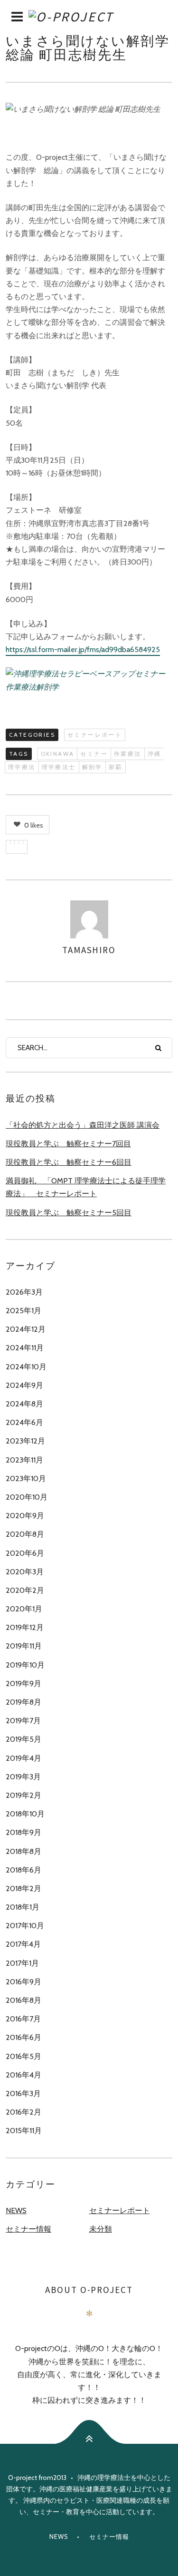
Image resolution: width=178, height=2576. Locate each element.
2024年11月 (25, 1348)
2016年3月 (23, 2093)
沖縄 (155, 754)
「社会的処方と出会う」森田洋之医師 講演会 (83, 1125)
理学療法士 (59, 767)
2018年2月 (23, 1888)
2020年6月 (25, 1553)
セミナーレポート (95, 735)
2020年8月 (25, 1534)
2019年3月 (23, 1777)
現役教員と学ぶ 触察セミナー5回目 (69, 1213)
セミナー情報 (28, 2229)
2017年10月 (25, 1926)
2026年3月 (24, 1292)
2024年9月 (24, 1385)
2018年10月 (25, 1814)
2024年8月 (24, 1404)
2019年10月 (25, 1665)
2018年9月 (23, 1832)
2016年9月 (23, 1982)
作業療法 (128, 754)
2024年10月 (26, 1367)
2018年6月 (23, 1870)
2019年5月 (23, 1739)
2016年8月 (23, 2000)
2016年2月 (23, 2112)
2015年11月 (24, 2131)
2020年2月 (25, 1590)
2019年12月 (25, 1627)
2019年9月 (23, 1683)
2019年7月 (23, 1721)
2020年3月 (25, 1572)
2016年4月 (23, 2075)
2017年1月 (22, 1963)
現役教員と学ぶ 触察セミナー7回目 (68, 1144)
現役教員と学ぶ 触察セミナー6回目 (69, 1162)
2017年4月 (23, 1944)
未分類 (101, 2229)
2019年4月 (23, 1758)
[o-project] (89, 17)
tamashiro (89, 950)
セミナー (94, 754)
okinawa (58, 754)
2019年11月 (24, 1646)
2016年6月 (23, 2037)
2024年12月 (26, 1329)
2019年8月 (23, 1702)
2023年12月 (25, 1441)
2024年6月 (24, 1422)
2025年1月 (23, 1311)
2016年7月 (23, 2019)
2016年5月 (23, 2056)
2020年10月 (27, 1497)
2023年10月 (26, 1478)
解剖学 (92, 767)
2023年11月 (24, 1460)
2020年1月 (24, 1609)
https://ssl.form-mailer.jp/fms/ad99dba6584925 (83, 649)
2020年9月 (25, 1516)
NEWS (16, 2210)
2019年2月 (23, 1795)
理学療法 (22, 767)
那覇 (116, 767)
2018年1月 (23, 1907)
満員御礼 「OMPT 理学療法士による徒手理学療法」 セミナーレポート (86, 1187)
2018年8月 (23, 1851)
